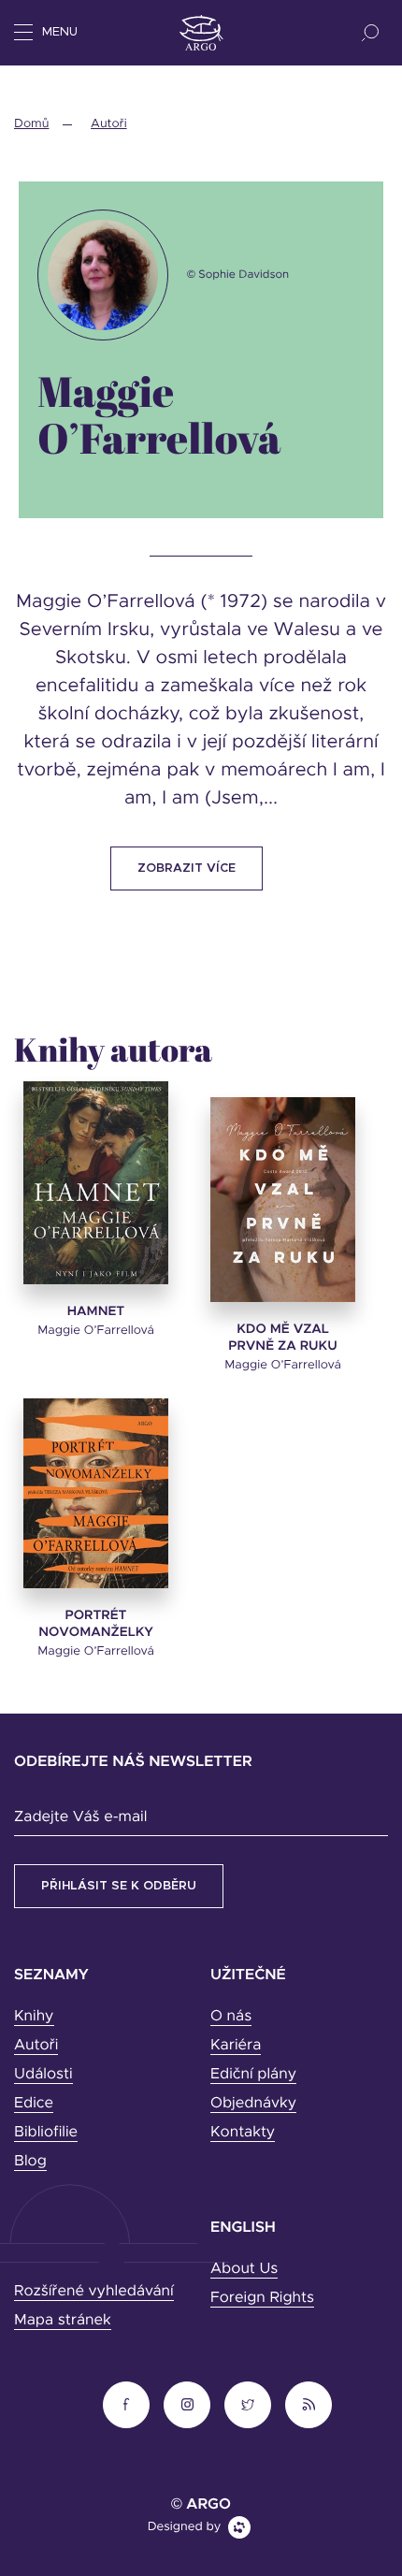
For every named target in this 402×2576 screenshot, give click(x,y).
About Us (244, 2269)
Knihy (34, 2017)
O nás (231, 2017)
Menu (60, 32)
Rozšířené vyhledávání (94, 2292)
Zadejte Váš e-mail (80, 1817)
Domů (31, 124)
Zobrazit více (187, 868)
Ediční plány (253, 2075)
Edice (34, 2104)
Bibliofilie (46, 2133)
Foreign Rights (262, 2298)
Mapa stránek (63, 2321)
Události (43, 2075)
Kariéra (236, 2046)
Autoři (108, 124)
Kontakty (243, 2133)
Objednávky (253, 2104)
